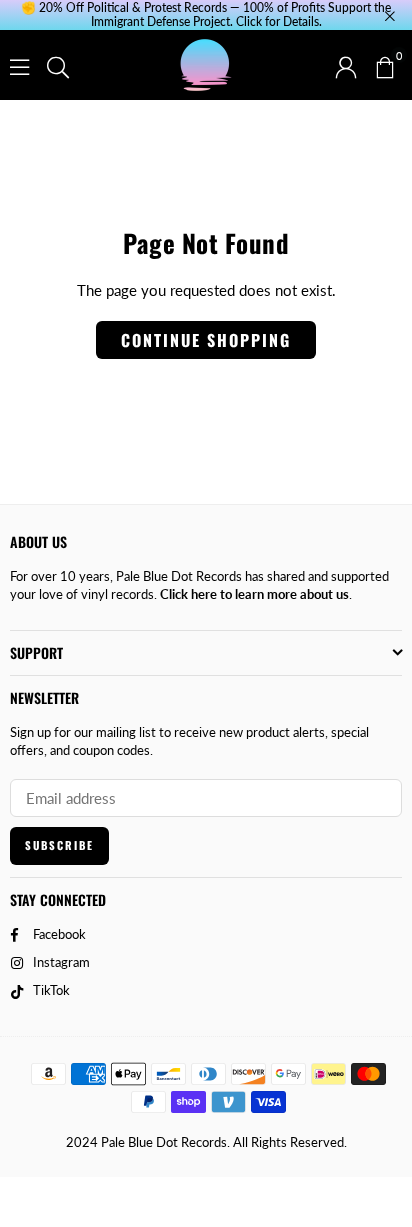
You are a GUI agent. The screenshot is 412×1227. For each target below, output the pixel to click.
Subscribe (59, 845)
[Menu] (19, 65)
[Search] (58, 65)
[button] (384, 65)
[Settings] (346, 65)
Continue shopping (206, 340)
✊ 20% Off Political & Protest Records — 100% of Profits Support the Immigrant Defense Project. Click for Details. (206, 15)
